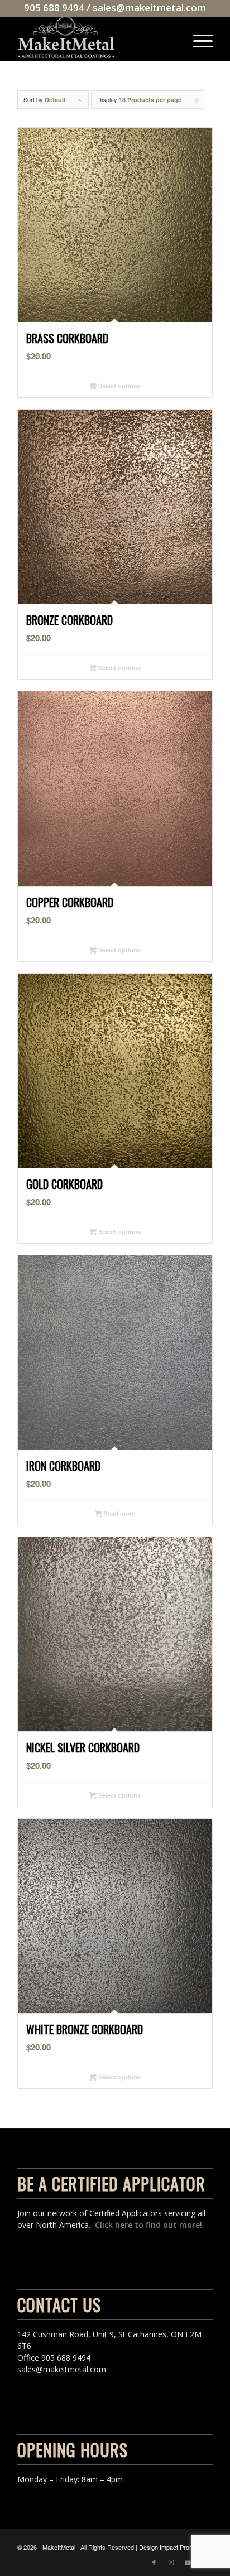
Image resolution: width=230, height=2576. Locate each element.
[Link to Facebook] (154, 2562)
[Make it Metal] (95, 38)
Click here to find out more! (148, 2225)
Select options (119, 386)
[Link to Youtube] (188, 2562)
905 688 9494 (54, 8)
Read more (118, 1513)
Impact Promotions (185, 2547)
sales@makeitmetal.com (149, 8)
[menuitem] (197, 38)
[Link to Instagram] (171, 2562)
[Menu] (197, 38)
